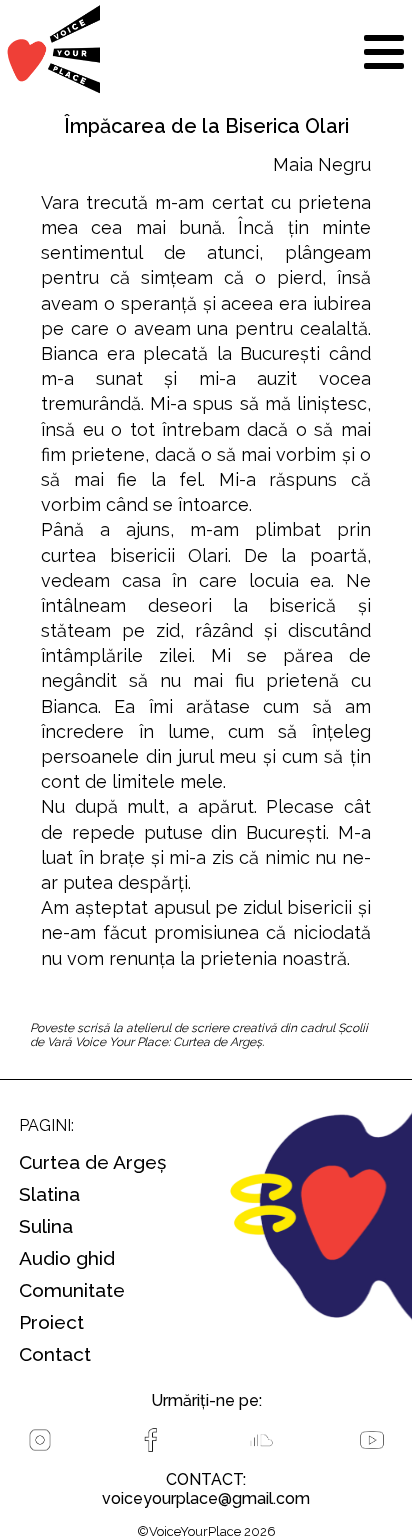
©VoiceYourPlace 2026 (206, 1531)
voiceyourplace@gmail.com (206, 1498)
